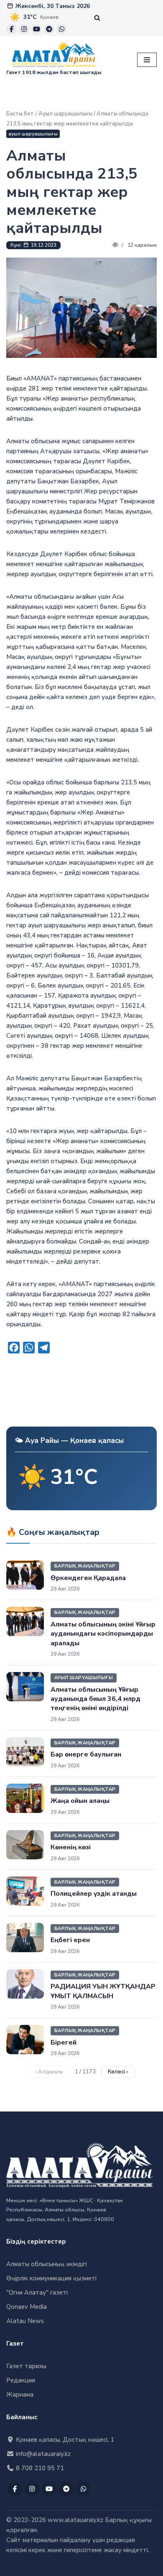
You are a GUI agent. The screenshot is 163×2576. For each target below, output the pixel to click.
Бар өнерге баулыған (86, 1754)
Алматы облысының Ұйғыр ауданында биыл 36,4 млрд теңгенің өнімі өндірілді (96, 1699)
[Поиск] (97, 18)
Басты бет (20, 114)
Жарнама (20, 2395)
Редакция (21, 2380)
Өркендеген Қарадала (88, 1578)
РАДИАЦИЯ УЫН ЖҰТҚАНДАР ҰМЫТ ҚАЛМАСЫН (103, 1991)
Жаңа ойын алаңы (80, 1801)
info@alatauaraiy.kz (42, 2454)
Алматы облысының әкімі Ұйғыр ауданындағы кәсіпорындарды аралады (103, 1634)
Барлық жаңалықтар (85, 1566)
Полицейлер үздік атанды (94, 1894)
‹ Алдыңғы (49, 2072)
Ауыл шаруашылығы (65, 114)
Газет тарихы (26, 2366)
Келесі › (118, 2072)
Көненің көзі (71, 1847)
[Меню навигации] (147, 60)
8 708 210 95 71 (39, 2468)
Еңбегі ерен (70, 1940)
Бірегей (64, 2042)
